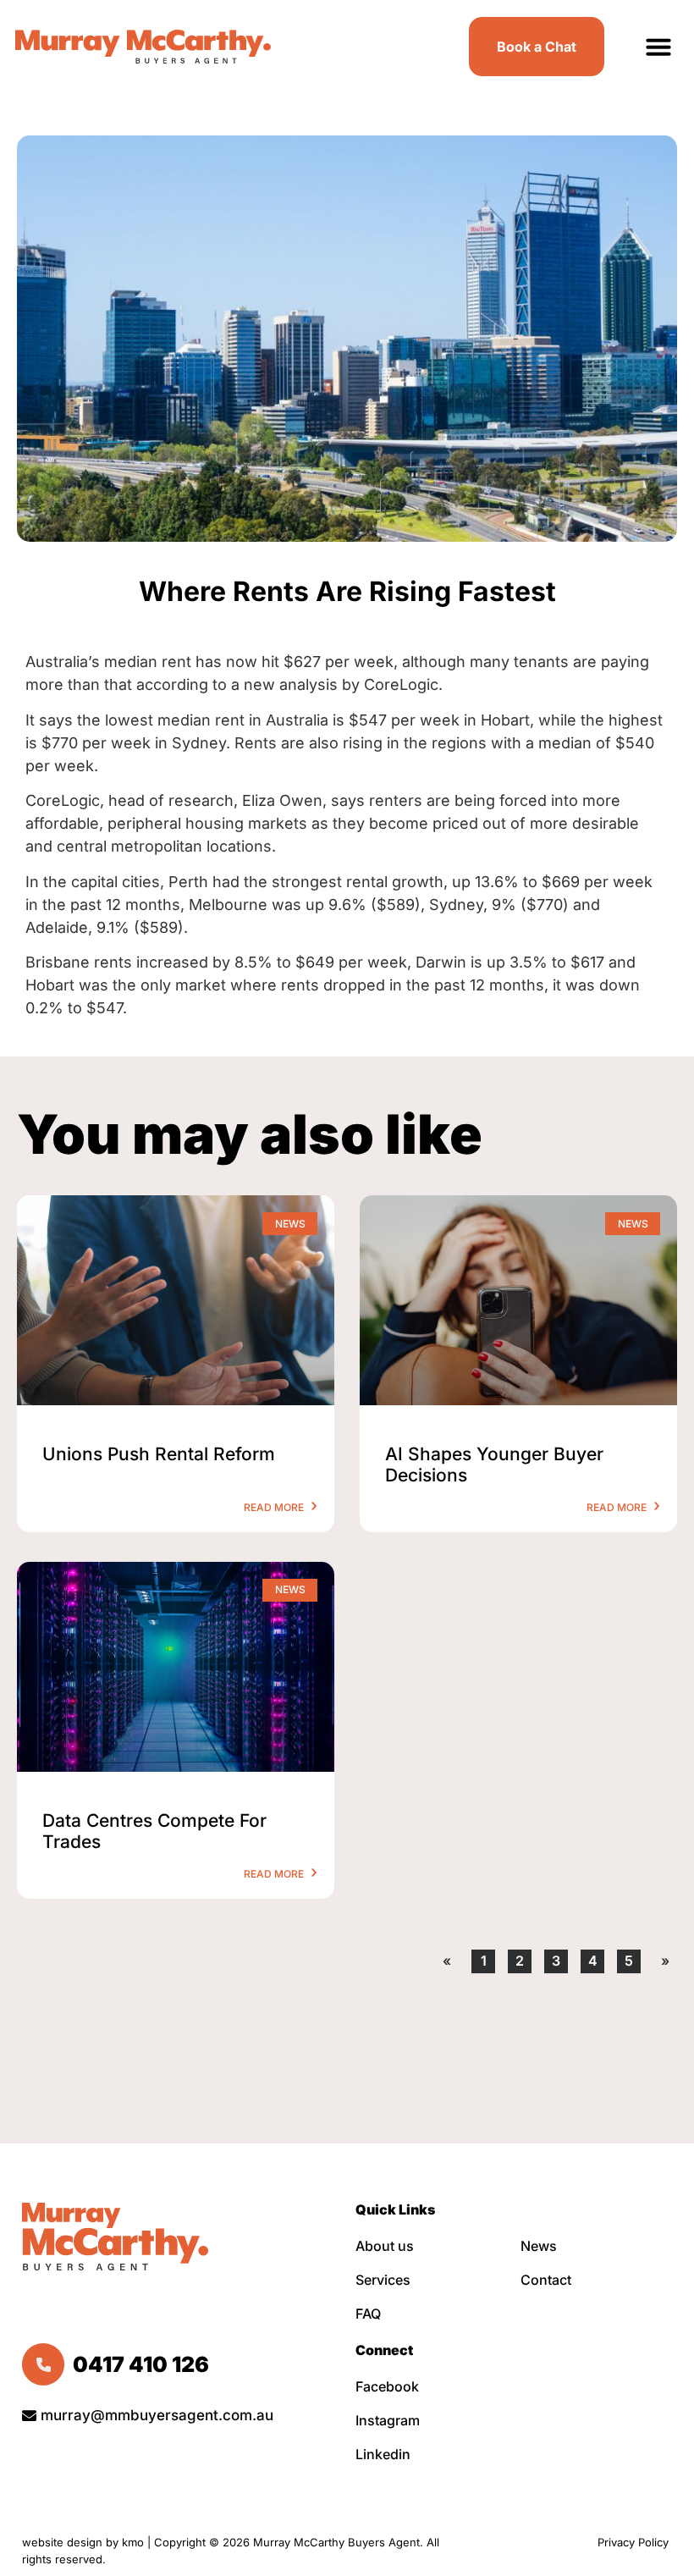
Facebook (387, 2386)
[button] (658, 47)
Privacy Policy (635, 2542)
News (539, 2246)
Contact (546, 2280)
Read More (275, 1507)
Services (383, 2280)
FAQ (368, 2314)
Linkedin (383, 2454)
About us (385, 2246)
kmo (133, 2542)
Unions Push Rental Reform (159, 1454)
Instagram (388, 2420)
